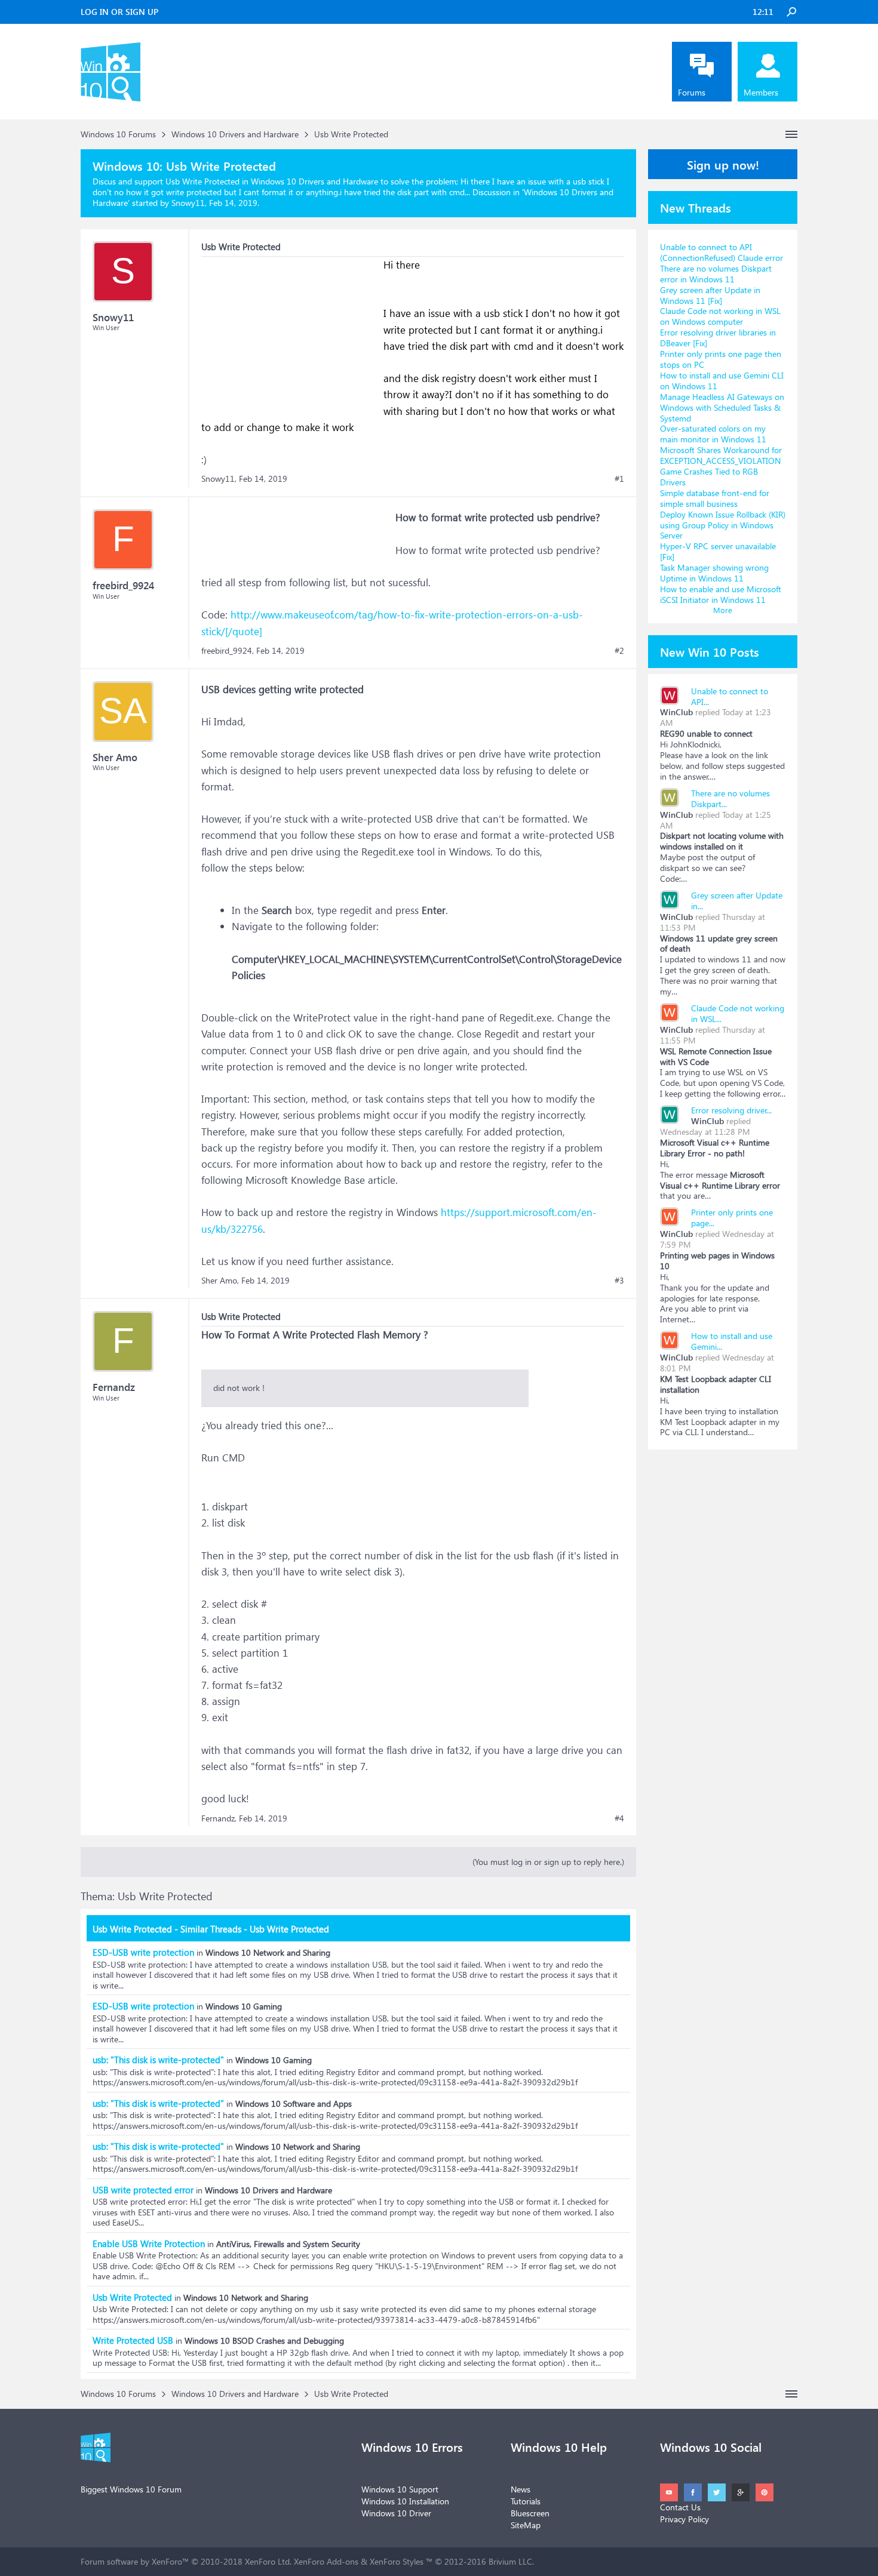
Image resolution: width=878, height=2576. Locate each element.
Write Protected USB (133, 2340)
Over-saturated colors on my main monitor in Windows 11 (713, 434)
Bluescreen (530, 2513)
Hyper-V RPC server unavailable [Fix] (718, 551)
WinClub (676, 712)
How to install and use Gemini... (732, 1341)
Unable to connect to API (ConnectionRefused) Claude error (722, 252)
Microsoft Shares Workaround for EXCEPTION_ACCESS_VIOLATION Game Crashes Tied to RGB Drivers (721, 466)
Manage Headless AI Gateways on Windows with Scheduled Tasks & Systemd (722, 407)
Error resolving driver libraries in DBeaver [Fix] (718, 338)
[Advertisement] (291, 331)
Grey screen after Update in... (737, 901)
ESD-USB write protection (143, 1952)
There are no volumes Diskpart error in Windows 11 (716, 274)
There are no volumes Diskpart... (730, 798)
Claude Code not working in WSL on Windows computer (720, 316)
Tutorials (526, 2501)
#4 (619, 1818)
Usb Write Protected (132, 2297)
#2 (619, 651)
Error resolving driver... (731, 1110)
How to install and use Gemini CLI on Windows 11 (722, 381)
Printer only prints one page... (732, 1218)
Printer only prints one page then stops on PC (721, 359)
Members (761, 92)
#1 (619, 479)
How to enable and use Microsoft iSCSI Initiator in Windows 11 (721, 594)
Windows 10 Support (400, 2489)
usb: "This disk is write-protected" (158, 2060)
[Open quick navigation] (791, 134)
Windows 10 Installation (405, 2501)
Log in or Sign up (119, 12)
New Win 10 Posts (710, 651)
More (723, 610)
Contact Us (680, 2507)
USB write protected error (143, 2190)
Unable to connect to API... (730, 696)
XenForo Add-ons (326, 2561)
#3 (619, 1281)
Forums (692, 92)
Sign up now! (723, 164)
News (521, 2489)
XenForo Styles (397, 2561)
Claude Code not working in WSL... (738, 1013)
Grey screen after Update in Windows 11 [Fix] (710, 295)
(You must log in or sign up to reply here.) (548, 1862)
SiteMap (526, 2525)
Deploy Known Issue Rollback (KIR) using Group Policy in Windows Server (723, 525)
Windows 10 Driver (396, 2513)
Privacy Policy (684, 2519)
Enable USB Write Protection (149, 2243)
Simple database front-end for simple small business (715, 498)
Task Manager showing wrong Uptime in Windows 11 (714, 573)
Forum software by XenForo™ (186, 2561)
